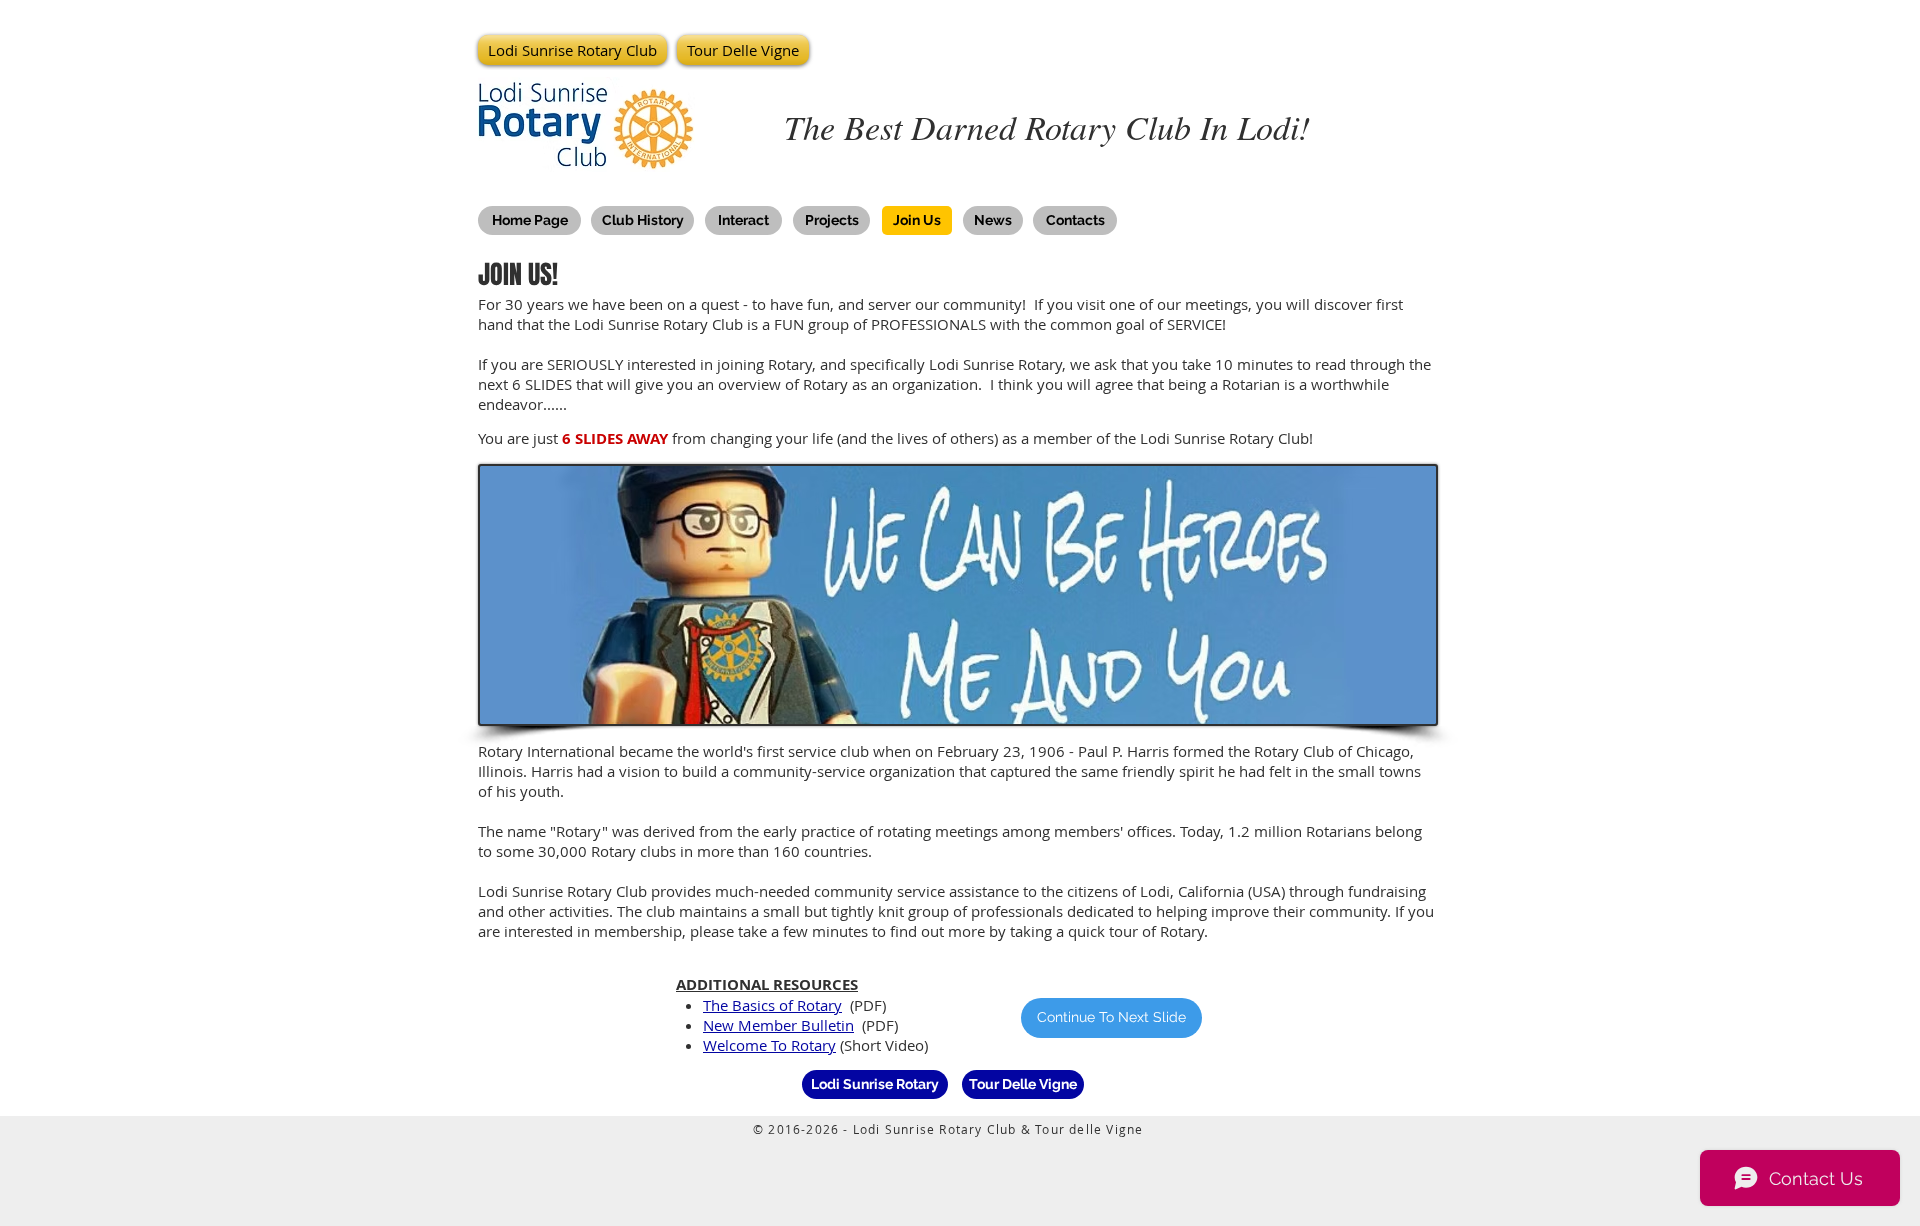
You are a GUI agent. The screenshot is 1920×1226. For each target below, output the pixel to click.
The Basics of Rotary (772, 1005)
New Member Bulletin (778, 1025)
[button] (575, 50)
